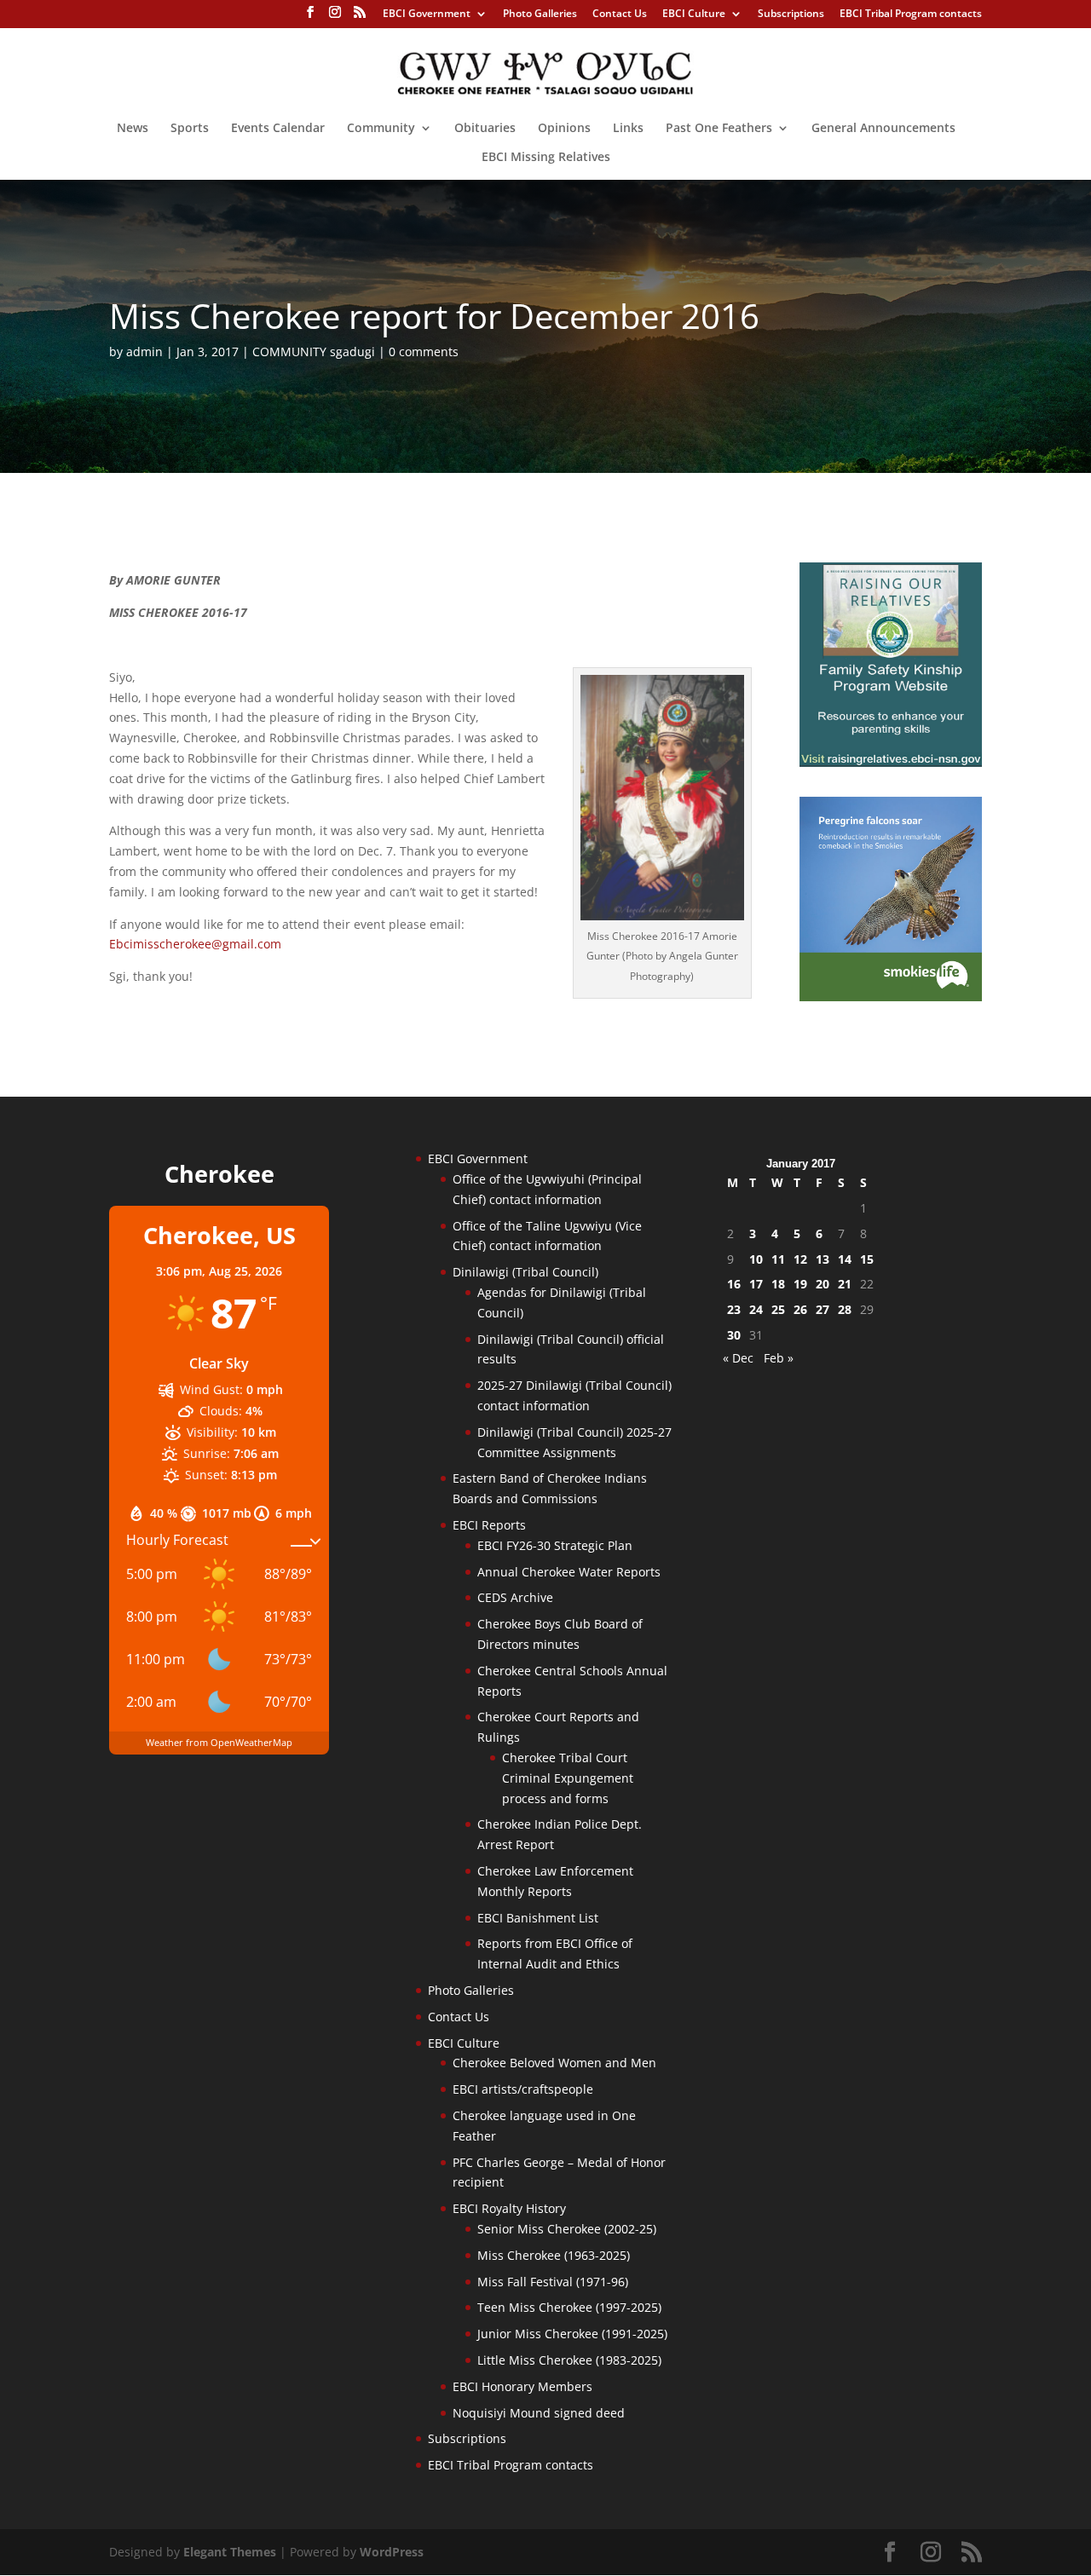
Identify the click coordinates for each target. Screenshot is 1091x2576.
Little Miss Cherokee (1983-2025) (569, 2360)
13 (823, 1259)
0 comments (424, 352)
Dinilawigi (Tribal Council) (525, 1272)
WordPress (392, 2552)
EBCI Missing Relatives (546, 158)
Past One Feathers (719, 129)
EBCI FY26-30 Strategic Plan (555, 1545)
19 (800, 1284)
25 (778, 1309)
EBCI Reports (489, 1525)
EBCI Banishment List (538, 1918)
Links (628, 129)
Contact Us (620, 14)
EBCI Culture (694, 14)
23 (734, 1309)
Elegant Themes (230, 2552)
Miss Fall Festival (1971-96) (553, 2282)
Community (381, 129)
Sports (190, 129)
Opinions (564, 129)
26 (800, 1309)
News (133, 129)
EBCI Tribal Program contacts (911, 14)
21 (845, 1284)
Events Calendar (278, 129)
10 (756, 1259)
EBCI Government (427, 14)
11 (778, 1259)
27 (823, 1309)
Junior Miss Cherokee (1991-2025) (572, 2334)
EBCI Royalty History (509, 2208)
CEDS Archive (515, 1597)
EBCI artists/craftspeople (523, 2089)
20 (823, 1284)
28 (845, 1309)
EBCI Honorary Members (522, 2386)
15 (867, 1259)
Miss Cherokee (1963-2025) (554, 2255)
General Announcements (883, 129)
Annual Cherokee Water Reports (569, 1572)
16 (734, 1284)
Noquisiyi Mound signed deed (539, 2413)
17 (756, 1284)
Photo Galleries (540, 14)
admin (144, 352)
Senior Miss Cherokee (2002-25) (567, 2229)
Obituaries (485, 129)
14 (845, 1259)
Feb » (779, 1358)
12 (800, 1259)
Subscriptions (791, 14)
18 (778, 1284)
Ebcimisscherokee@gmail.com (195, 944)
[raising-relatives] (891, 762)
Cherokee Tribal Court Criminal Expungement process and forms (568, 1778)
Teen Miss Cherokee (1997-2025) (569, 2307)
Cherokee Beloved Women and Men (554, 2063)
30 (734, 1335)
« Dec (738, 1358)
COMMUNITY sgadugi (314, 352)
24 (756, 1309)
